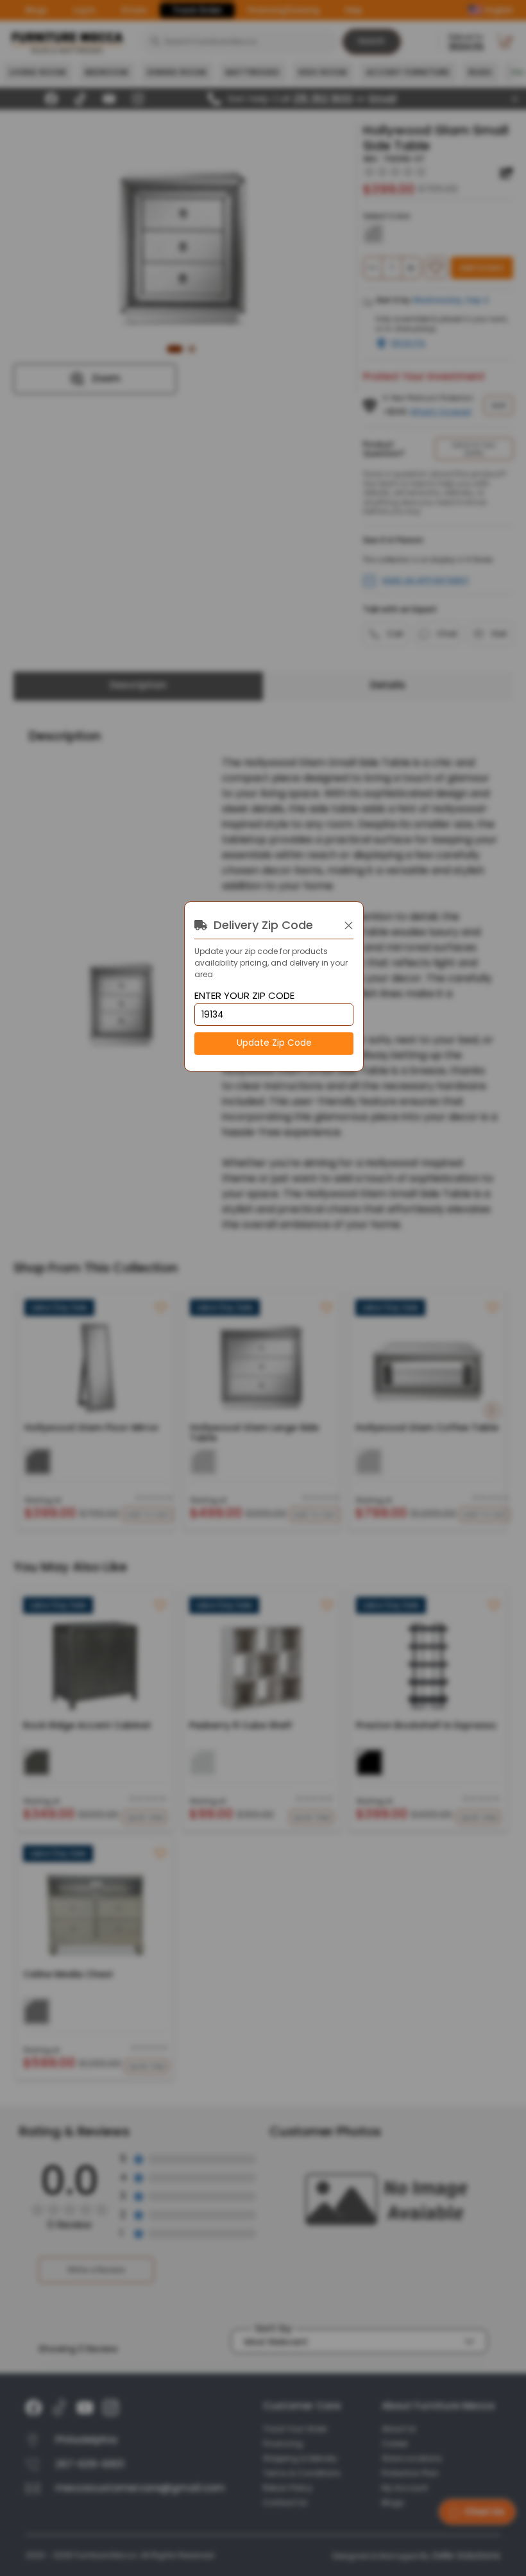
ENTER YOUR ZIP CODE (244, 996)
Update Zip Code (274, 1043)
